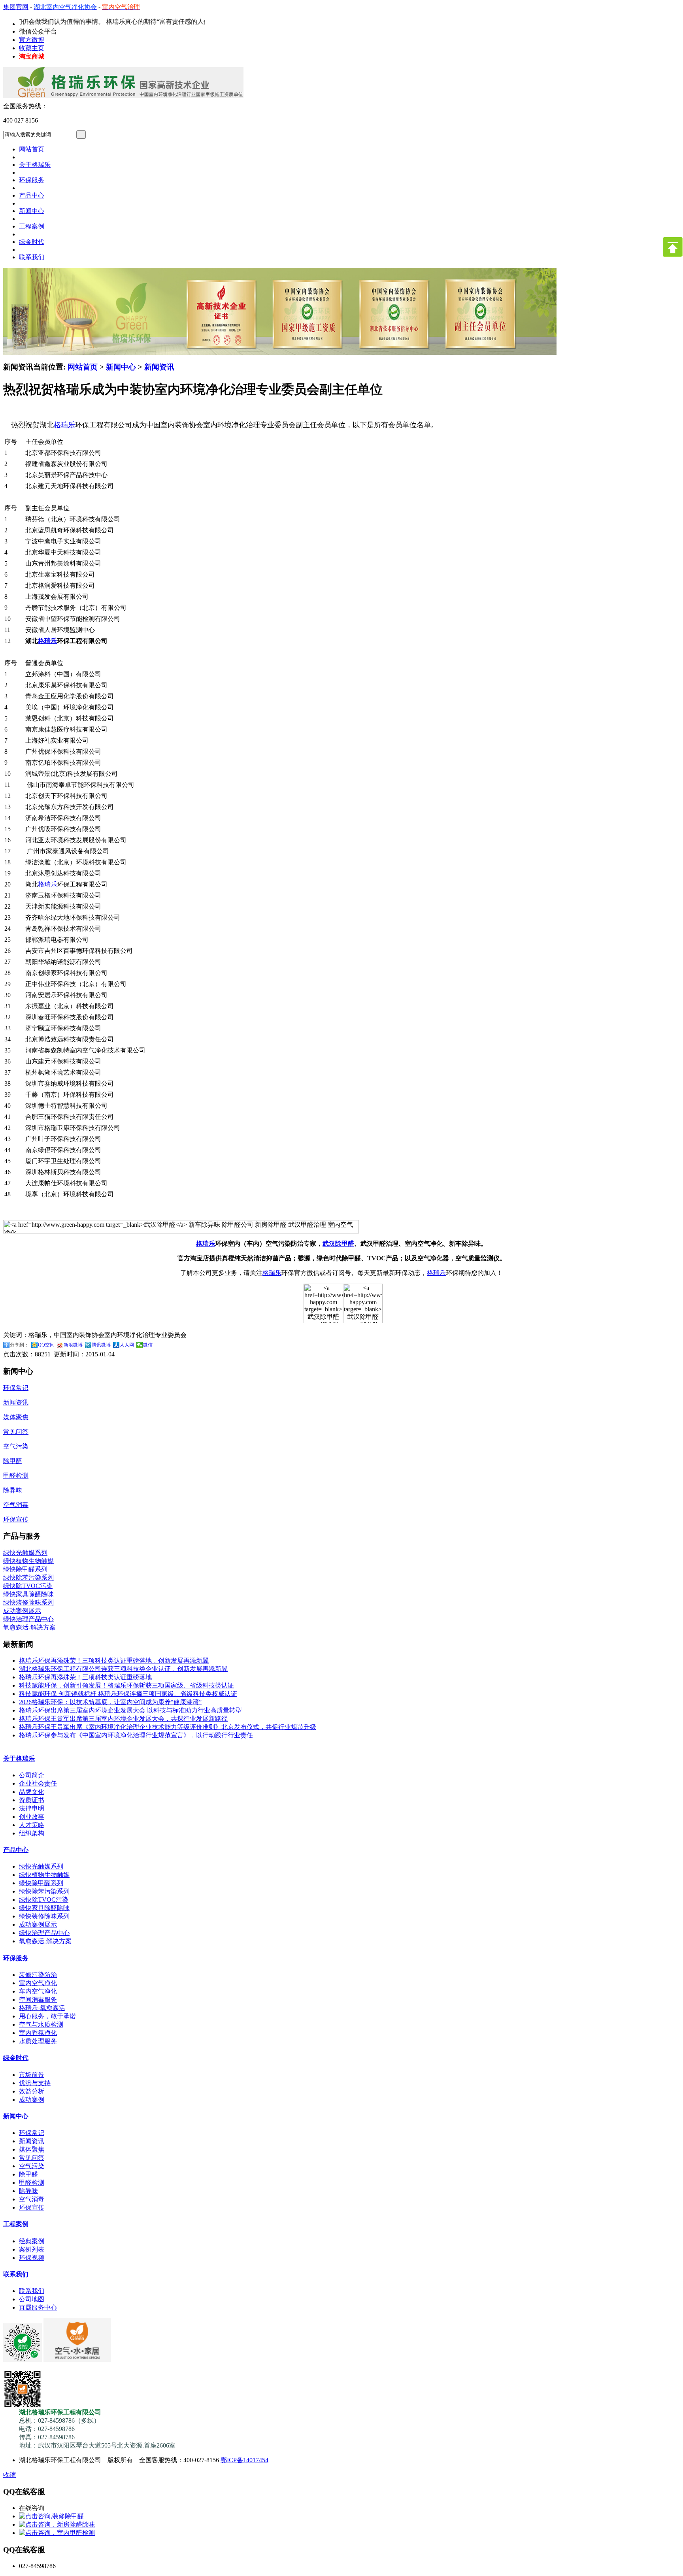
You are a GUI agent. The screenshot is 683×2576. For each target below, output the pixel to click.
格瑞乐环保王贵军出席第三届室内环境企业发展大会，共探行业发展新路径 (123, 1719)
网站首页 (83, 367)
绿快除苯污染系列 (28, 1577)
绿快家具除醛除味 (28, 1594)
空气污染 (16, 1446)
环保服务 (16, 1958)
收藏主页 (32, 48)
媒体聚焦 (16, 1417)
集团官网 (16, 7)
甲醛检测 (16, 1476)
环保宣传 (16, 1519)
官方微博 (32, 40)
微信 (148, 1345)
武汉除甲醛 (338, 1244)
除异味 (13, 1490)
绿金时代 (16, 2058)
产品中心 (16, 1850)
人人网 (127, 1345)
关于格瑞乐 (19, 1759)
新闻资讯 (159, 367)
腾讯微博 (101, 1345)
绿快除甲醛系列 (25, 1569)
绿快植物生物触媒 (28, 1561)
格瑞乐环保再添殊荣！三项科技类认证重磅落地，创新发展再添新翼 (114, 1660)
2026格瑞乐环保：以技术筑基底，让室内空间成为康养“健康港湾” (110, 1702)
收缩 (9, 2475)
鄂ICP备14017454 (244, 2460)
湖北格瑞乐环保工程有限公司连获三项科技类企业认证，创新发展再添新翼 (123, 1669)
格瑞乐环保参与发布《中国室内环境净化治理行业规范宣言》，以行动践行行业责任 (136, 1735)
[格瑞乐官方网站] (123, 100)
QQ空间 (46, 1345)
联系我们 (16, 2274)
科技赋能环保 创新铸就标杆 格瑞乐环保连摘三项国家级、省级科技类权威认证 (128, 1694)
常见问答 (16, 1432)
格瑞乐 (64, 425)
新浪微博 (73, 1345)
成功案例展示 (22, 1611)
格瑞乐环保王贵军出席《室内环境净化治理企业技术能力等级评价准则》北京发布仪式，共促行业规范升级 (168, 1727)
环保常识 (16, 1388)
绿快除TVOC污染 (28, 1586)
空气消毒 (16, 1505)
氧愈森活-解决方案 (29, 1627)
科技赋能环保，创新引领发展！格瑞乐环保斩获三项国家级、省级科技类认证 (126, 1685)
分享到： (19, 1345)
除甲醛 (13, 1461)
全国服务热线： (25, 106)
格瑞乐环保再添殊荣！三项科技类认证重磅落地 (85, 1677)
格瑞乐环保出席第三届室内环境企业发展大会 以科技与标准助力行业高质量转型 (130, 1710)
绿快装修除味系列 (28, 1602)
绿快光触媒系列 (25, 1553)
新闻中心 (121, 367)
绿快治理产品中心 (28, 1619)
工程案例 (16, 2224)
